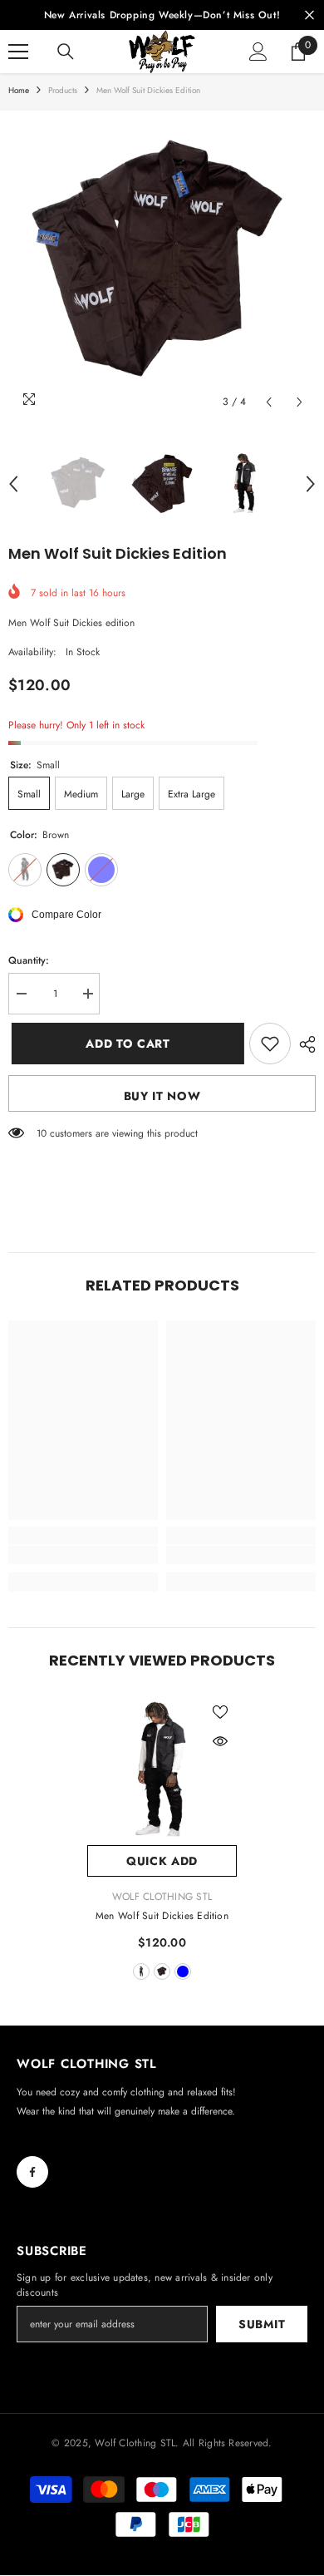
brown (162, 1971)
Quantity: (29, 960)
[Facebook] (32, 2172)
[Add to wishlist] (270, 1044)
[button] (269, 402)
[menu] (18, 52)
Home (19, 90)
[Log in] (258, 52)
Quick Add (162, 1861)
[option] (162, 264)
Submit (262, 2324)
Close (309, 15)
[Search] (66, 52)
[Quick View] (220, 1741)
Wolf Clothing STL (162, 1897)
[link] (83, 1555)
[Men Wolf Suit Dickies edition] (162, 1770)
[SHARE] (303, 1044)
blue (183, 1971)
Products (63, 90)
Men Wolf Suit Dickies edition (162, 1916)
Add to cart (121, 1044)
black (141, 1971)
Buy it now (162, 1096)
